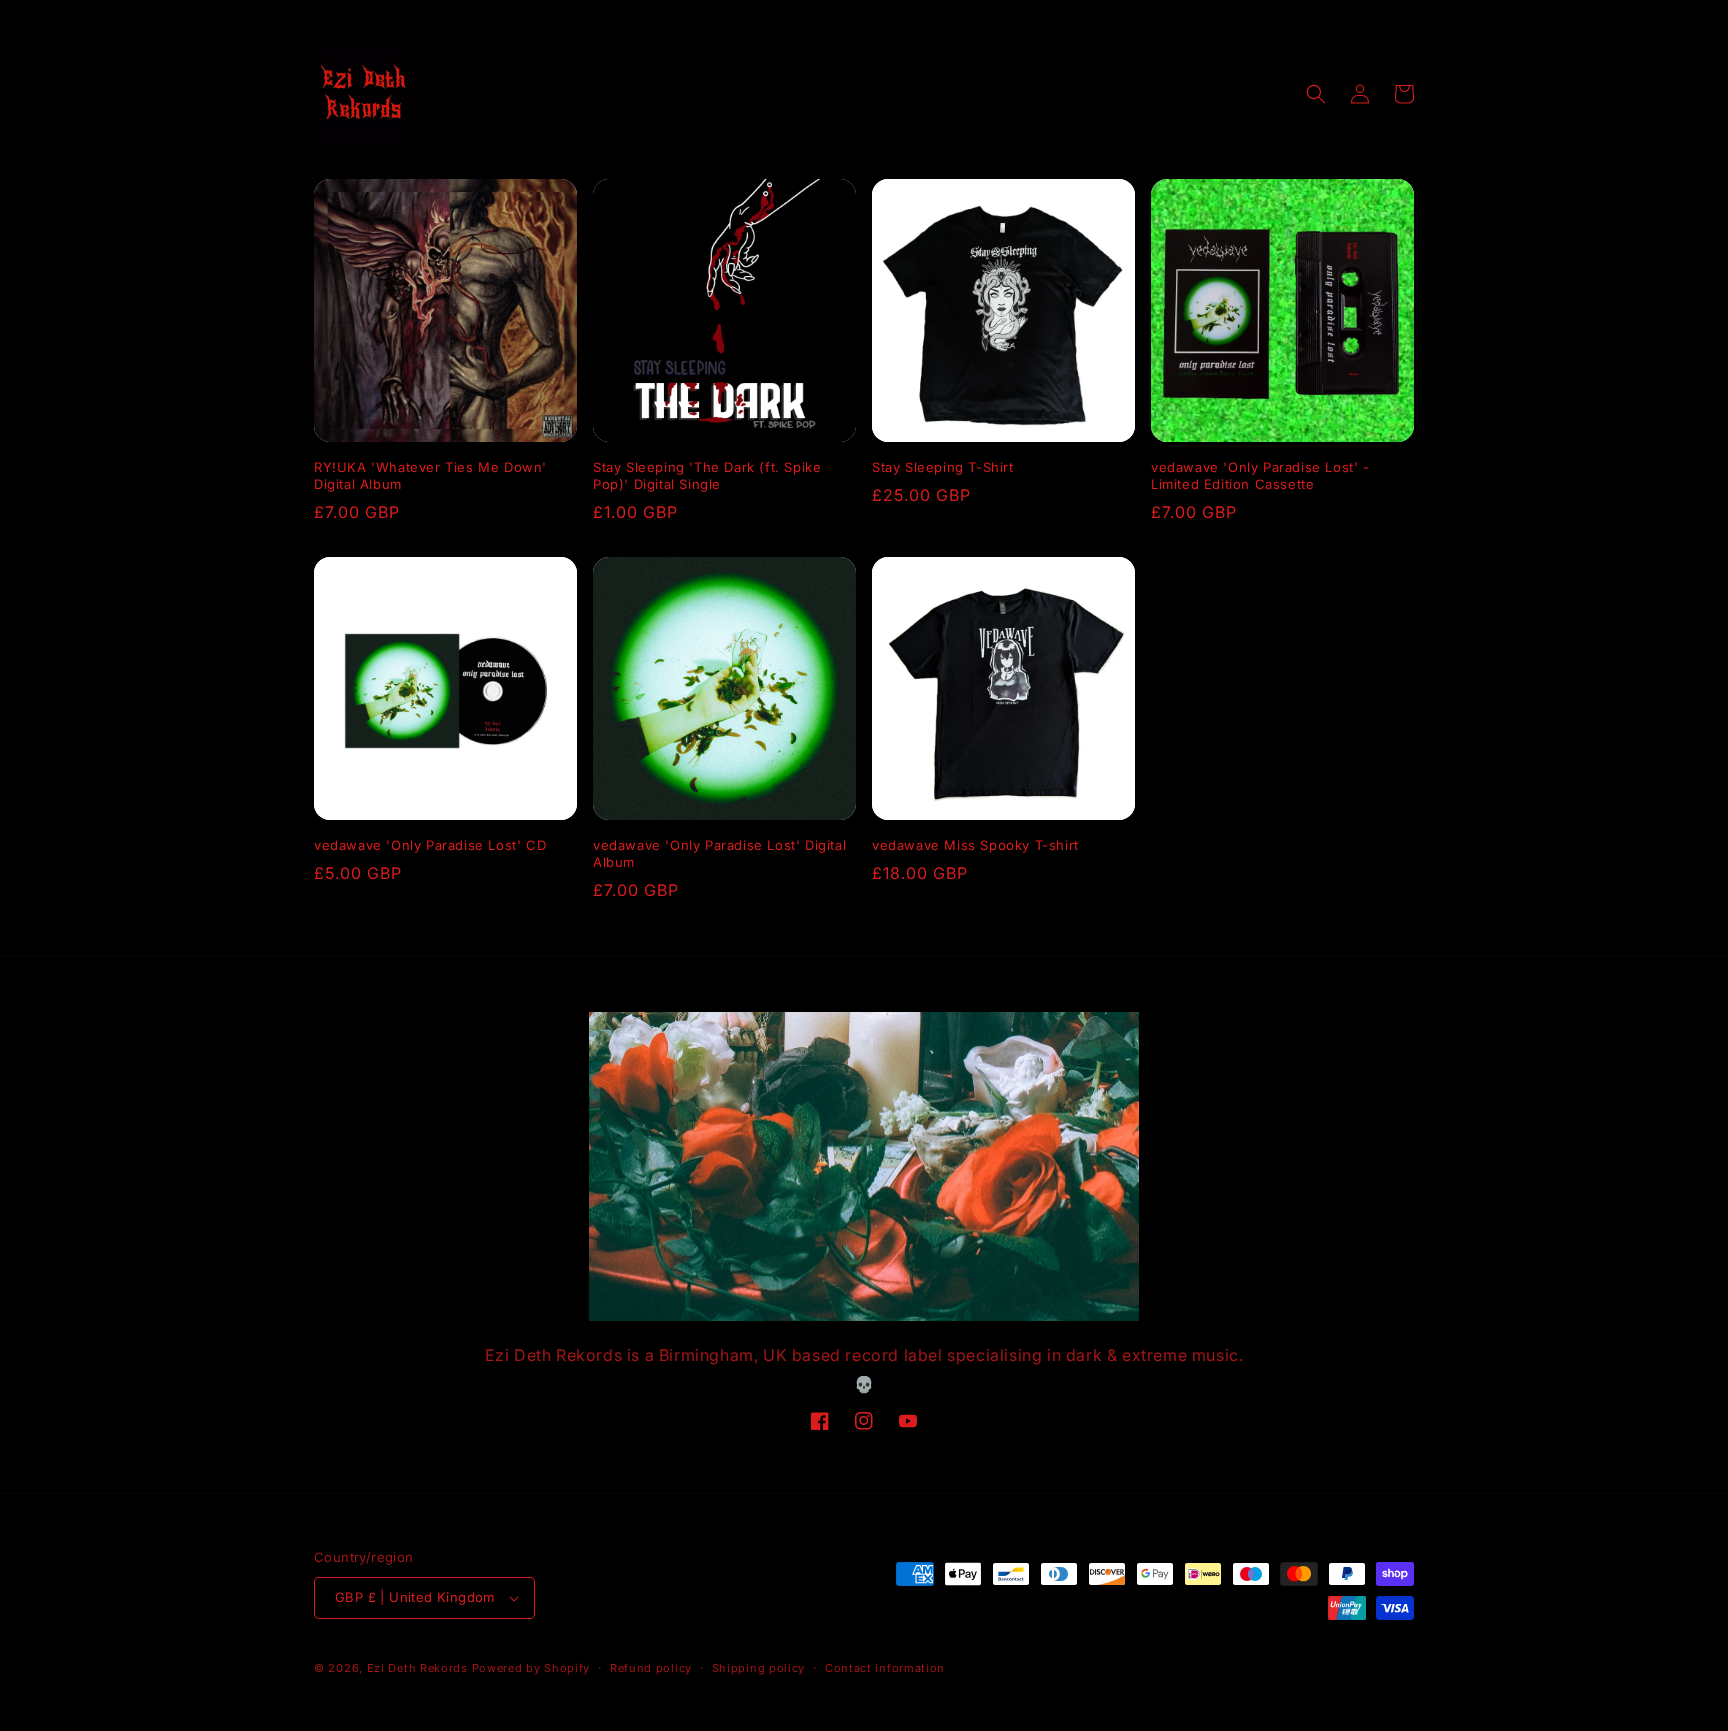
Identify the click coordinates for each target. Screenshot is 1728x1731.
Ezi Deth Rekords (417, 1668)
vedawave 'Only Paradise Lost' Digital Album (719, 853)
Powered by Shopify (531, 1668)
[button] (1316, 94)
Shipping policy (759, 1668)
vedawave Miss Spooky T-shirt (975, 845)
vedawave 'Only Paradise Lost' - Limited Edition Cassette (1260, 475)
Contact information (885, 1668)
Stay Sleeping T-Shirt (943, 467)
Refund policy (651, 1668)
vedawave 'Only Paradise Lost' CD (430, 845)
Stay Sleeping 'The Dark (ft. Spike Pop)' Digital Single (707, 475)
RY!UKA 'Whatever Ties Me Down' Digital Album (430, 475)
